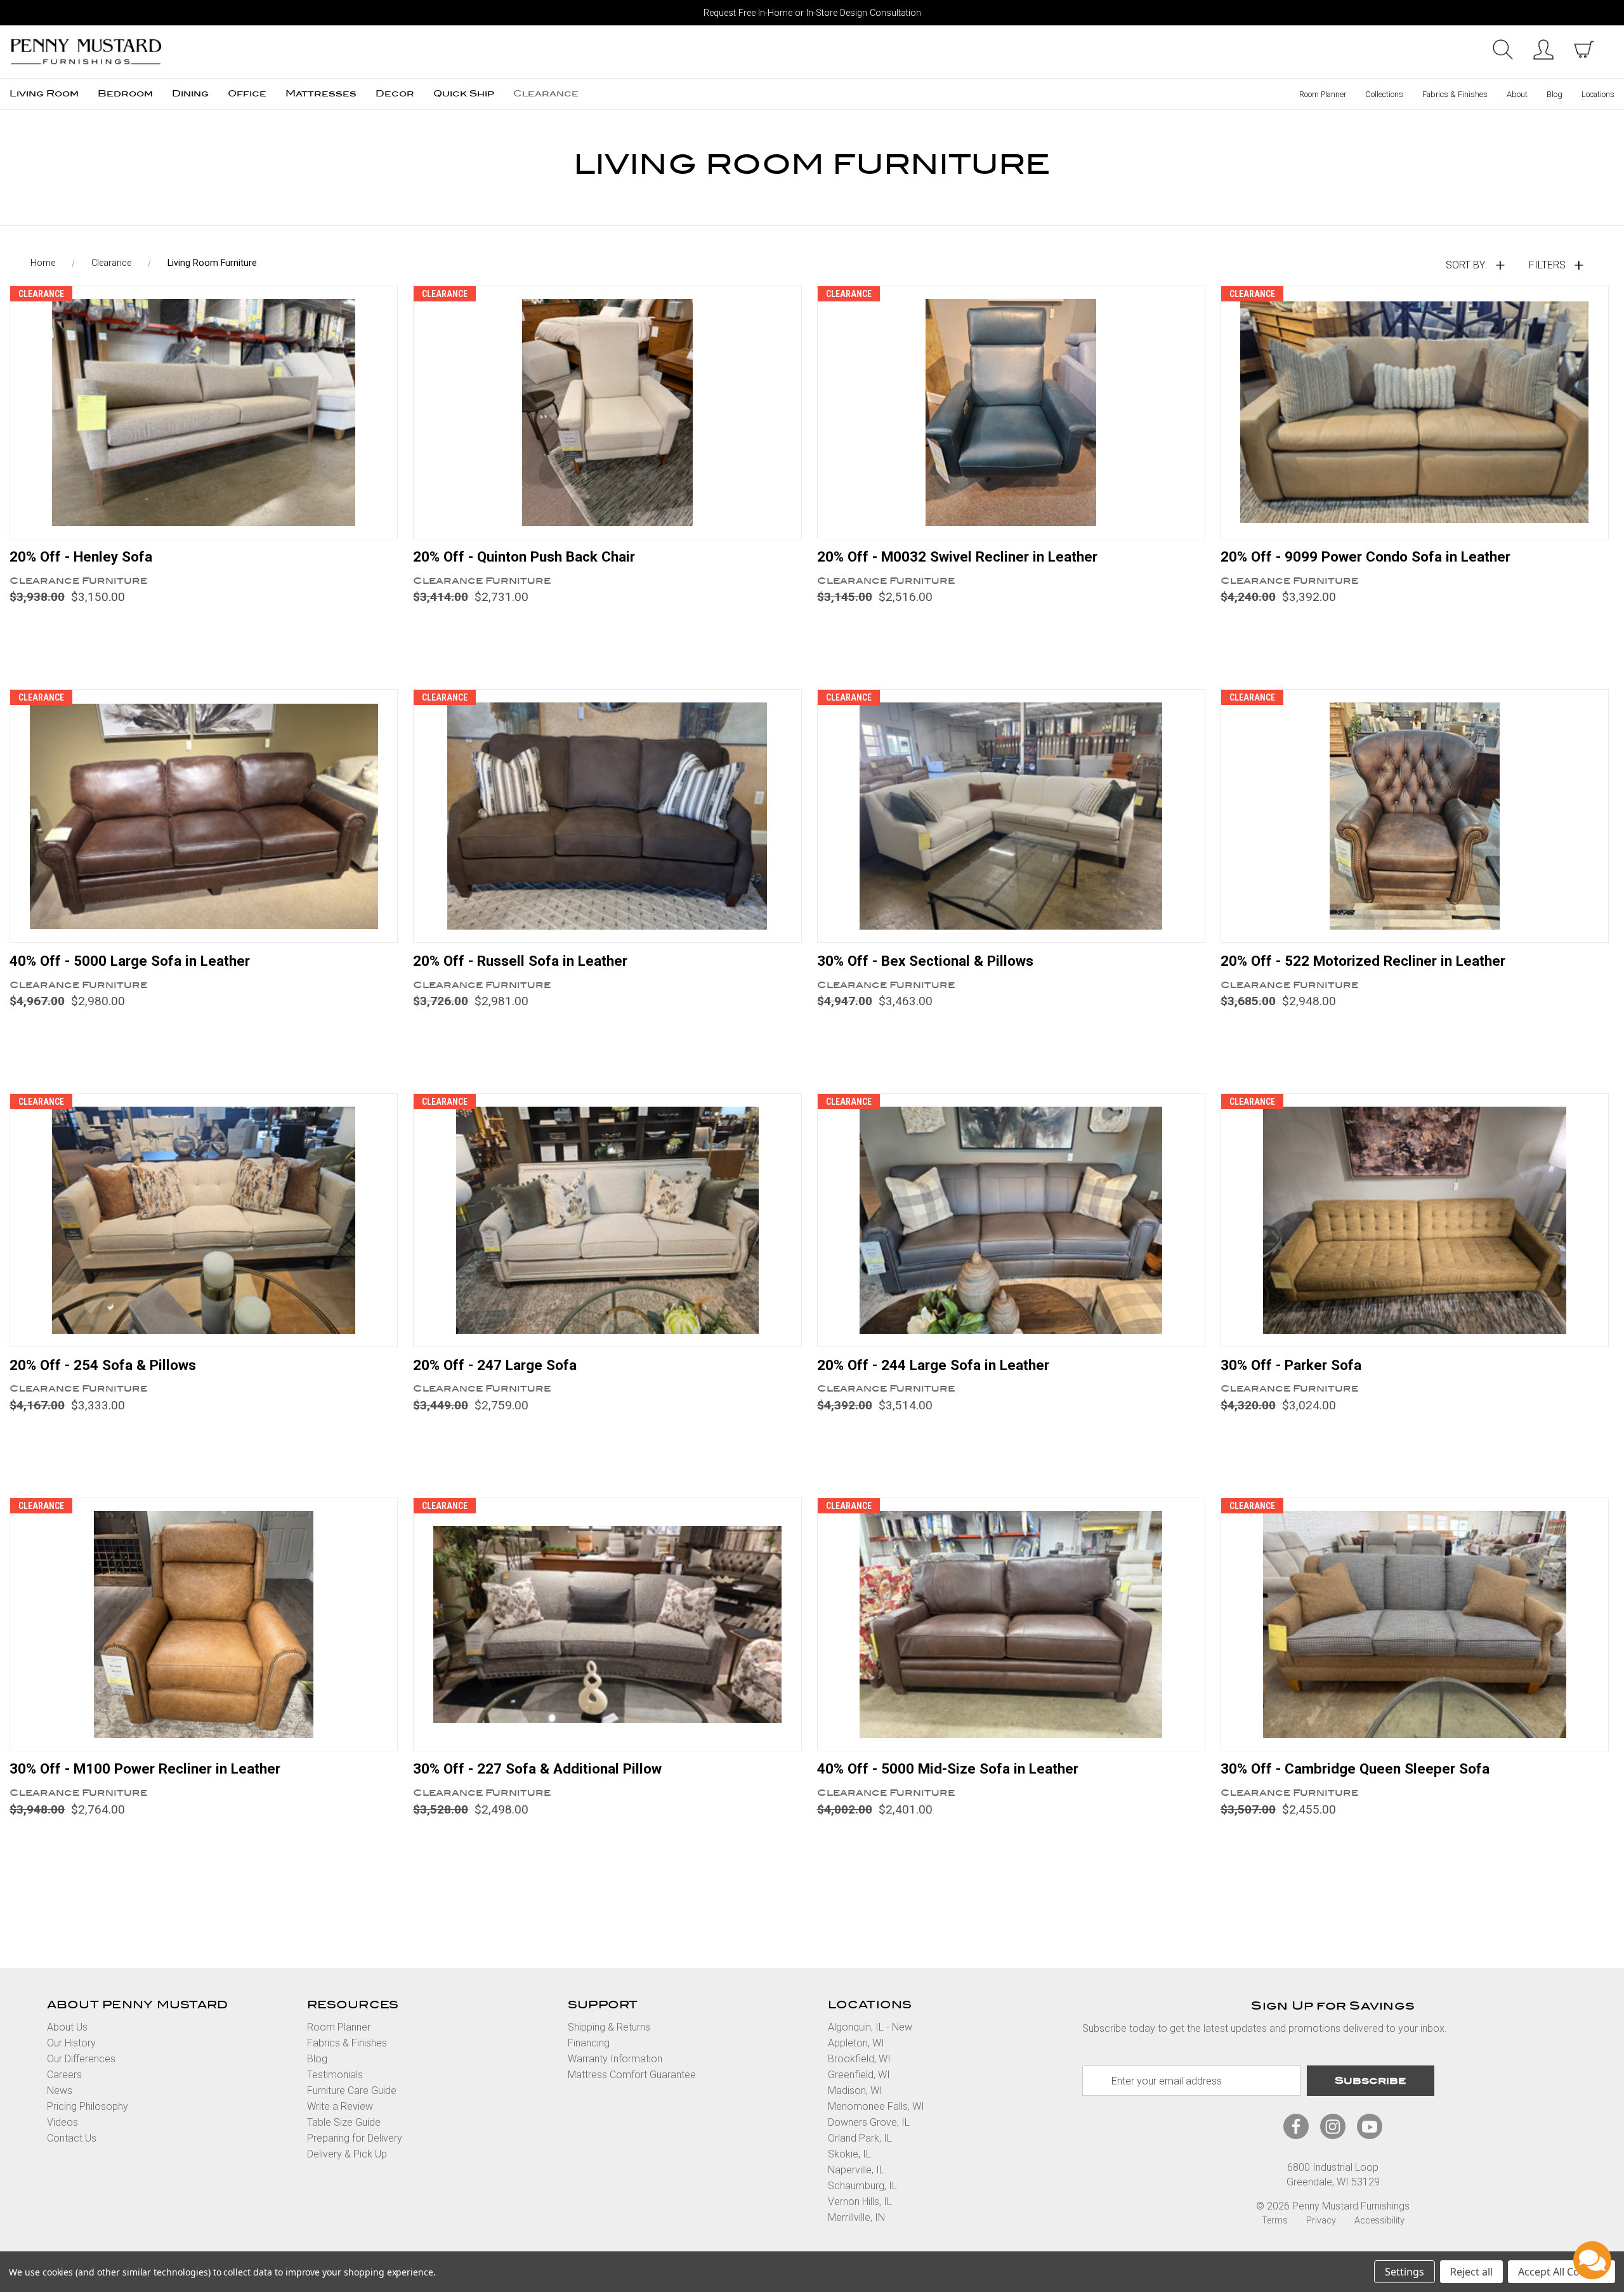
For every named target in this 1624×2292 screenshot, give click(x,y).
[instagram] (1333, 2127)
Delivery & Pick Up (347, 2154)
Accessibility (1379, 2221)
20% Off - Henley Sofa (81, 557)
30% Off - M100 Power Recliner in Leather (145, 1768)
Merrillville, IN (856, 2217)
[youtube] (1370, 2127)
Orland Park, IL (860, 2138)
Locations (1598, 94)
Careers (64, 2075)
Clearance (546, 94)
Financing (589, 2043)
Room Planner (1323, 94)
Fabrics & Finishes (1455, 94)
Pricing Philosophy (88, 2106)
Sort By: (1466, 265)
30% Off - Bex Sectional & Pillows (925, 961)
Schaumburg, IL (862, 2186)
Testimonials (335, 2075)
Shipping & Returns (609, 2027)
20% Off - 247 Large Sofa (495, 1365)
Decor (395, 94)
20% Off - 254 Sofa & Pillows (103, 1365)
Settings (1405, 2272)
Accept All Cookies (1562, 2272)
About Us (67, 2027)
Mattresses (321, 94)
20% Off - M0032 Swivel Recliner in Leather (957, 557)
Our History (71, 2043)
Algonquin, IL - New (870, 2027)
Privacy (1321, 2221)
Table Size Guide (344, 2122)
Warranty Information (615, 2059)
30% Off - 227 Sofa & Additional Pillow (537, 1768)
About (1517, 94)
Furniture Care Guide (352, 2091)
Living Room (44, 94)
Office (247, 94)
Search (1503, 49)
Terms (1275, 2221)
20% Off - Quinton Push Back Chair (524, 557)
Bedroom (125, 94)
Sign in (1543, 49)
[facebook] (1296, 2127)
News (60, 2091)
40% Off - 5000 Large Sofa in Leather (130, 961)
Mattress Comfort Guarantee (632, 2075)
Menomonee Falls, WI (876, 2106)
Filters (1547, 265)
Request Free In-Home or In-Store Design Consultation (812, 13)
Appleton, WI (856, 2043)
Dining (190, 94)
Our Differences (81, 2059)
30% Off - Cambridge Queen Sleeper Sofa (1355, 1768)
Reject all (1471, 2272)
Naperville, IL (856, 2170)
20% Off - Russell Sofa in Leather (520, 961)
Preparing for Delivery (355, 2138)
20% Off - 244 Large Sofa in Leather (933, 1365)
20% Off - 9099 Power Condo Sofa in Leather (1365, 557)
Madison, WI (855, 2091)
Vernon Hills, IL (860, 2202)
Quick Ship (464, 94)
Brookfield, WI (859, 2059)
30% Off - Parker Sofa (1291, 1365)
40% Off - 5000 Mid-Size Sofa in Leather (948, 1768)
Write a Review (340, 2106)
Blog (1555, 94)
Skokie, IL (849, 2154)
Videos (62, 2122)
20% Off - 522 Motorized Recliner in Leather (1363, 961)
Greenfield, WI (859, 2075)
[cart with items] (1584, 49)
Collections (1384, 94)
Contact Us (72, 2138)
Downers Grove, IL (869, 2122)
